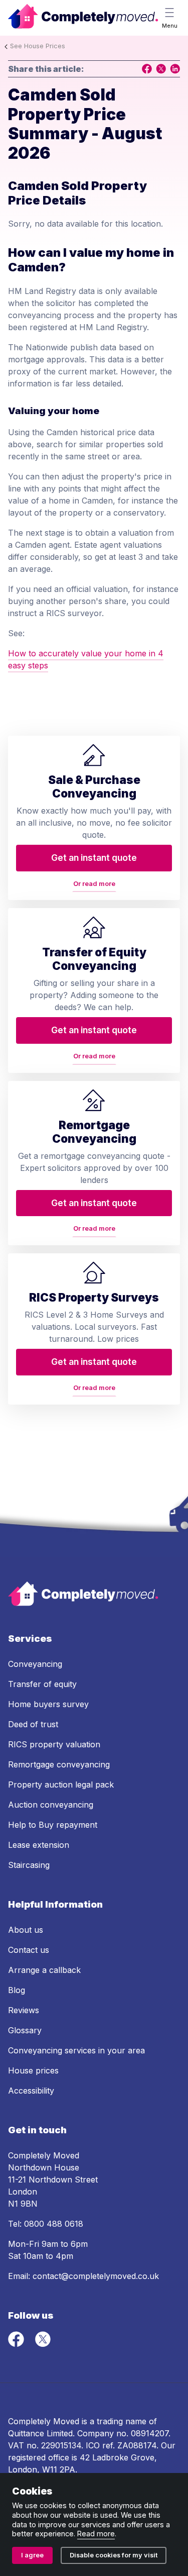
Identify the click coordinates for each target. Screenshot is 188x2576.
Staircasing (29, 1865)
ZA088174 (137, 2445)
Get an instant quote (94, 858)
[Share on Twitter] (161, 69)
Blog (17, 1990)
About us (26, 1930)
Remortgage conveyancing (59, 1764)
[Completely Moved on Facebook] (17, 2344)
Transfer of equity (42, 1684)
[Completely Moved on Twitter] (43, 2344)
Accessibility (31, 2091)
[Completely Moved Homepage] (83, 18)
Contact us (29, 1950)
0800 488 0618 (54, 2224)
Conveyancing (35, 1664)
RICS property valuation (54, 1744)
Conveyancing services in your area (76, 2050)
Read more (96, 2534)
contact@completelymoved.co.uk (96, 2276)
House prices (33, 2070)
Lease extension (39, 1845)
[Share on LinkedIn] (175, 69)
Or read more (94, 884)
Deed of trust (33, 1724)
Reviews (24, 2010)
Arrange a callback (44, 1970)
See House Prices (38, 46)
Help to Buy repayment (53, 1825)
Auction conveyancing (51, 1805)
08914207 (150, 2433)
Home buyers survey (48, 1704)
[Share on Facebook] (147, 69)
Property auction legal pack (61, 1785)
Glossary (25, 2030)
